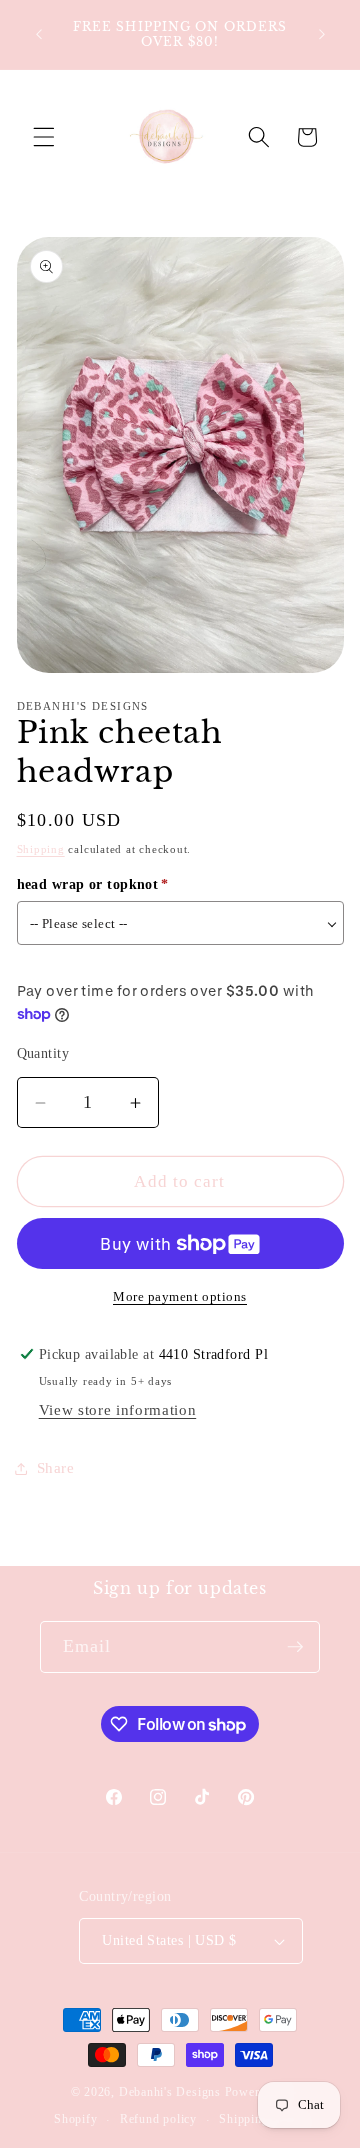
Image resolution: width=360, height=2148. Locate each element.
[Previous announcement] (39, 34)
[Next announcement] (322, 34)
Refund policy (158, 2119)
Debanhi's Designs (170, 2092)
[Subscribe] (295, 1647)
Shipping (41, 849)
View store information (118, 1409)
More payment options (180, 1296)
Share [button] (56, 1467)
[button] (44, 137)
